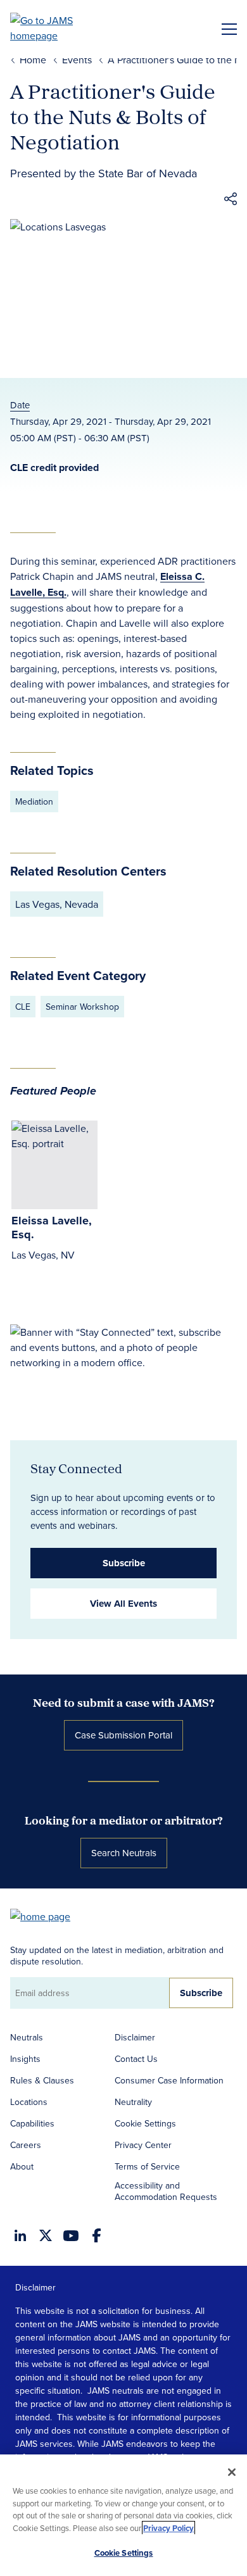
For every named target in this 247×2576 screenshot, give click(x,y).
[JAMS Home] (60, 28)
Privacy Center (143, 2145)
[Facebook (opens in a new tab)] (97, 2235)
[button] (231, 201)
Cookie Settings (145, 2123)
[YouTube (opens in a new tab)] (71, 2236)
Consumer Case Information (169, 2080)
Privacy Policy (168, 2528)
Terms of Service (147, 2166)
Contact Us (136, 2059)
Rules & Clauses (42, 2080)
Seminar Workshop (82, 1007)
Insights (25, 2059)
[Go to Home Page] (46, 1915)
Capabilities (32, 2123)
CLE (23, 1007)
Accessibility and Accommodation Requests (166, 2191)
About (22, 2166)
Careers (26, 2145)
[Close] (232, 2472)
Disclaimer (135, 2037)
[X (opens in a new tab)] (46, 2235)
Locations (29, 2102)
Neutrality (133, 2102)
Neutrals (27, 2037)
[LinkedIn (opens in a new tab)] (20, 2235)
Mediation (34, 801)
